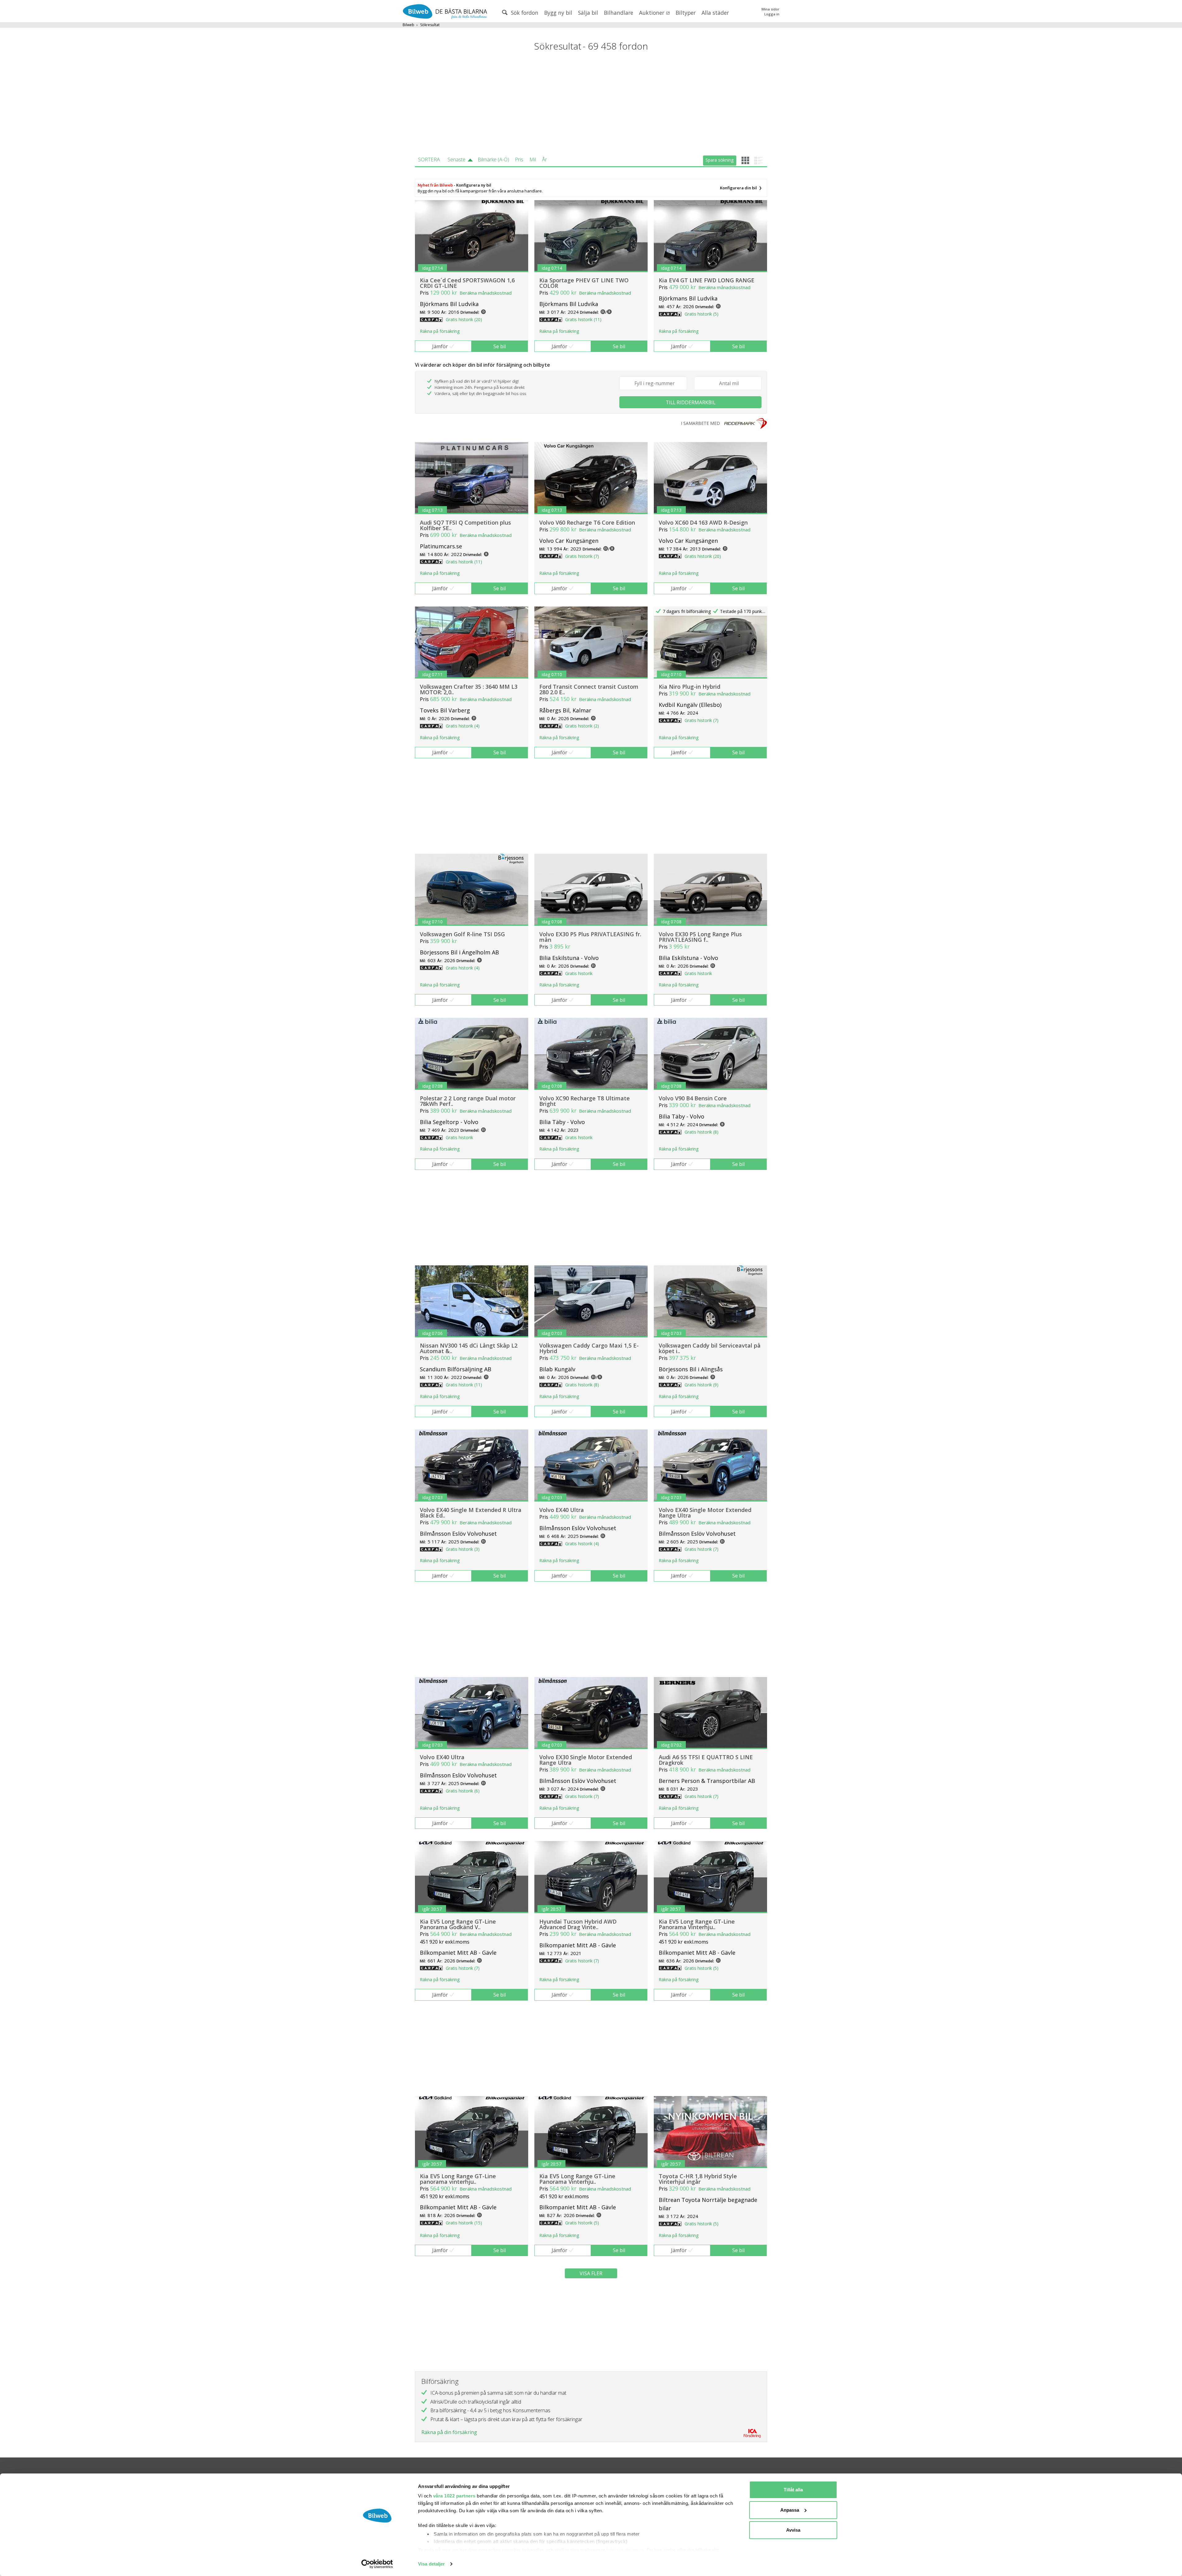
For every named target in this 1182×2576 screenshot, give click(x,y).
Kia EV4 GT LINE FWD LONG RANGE (707, 280)
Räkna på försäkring (440, 331)
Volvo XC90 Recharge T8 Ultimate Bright (585, 1101)
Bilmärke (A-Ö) (493, 159)
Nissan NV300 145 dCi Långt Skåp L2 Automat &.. (469, 1348)
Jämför (440, 346)
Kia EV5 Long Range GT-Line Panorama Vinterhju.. (697, 1924)
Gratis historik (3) (463, 1549)
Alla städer (715, 13)
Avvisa (793, 2530)
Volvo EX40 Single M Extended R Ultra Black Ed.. (471, 1513)
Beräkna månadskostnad (486, 293)
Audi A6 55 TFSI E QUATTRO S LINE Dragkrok (706, 1760)
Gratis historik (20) (464, 319)
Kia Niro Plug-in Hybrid (689, 687)
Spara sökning (720, 160)
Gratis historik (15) (464, 2223)
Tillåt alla (793, 2490)
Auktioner (652, 13)
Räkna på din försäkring (449, 2432)
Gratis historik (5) (702, 314)
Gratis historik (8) (702, 1132)
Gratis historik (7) (582, 556)
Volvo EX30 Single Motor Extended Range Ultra (586, 1760)
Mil (533, 159)
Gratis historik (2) (582, 726)
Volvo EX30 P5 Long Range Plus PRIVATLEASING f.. (700, 937)
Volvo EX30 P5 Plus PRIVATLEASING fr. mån (590, 937)
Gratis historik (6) (463, 1791)
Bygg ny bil (558, 13)
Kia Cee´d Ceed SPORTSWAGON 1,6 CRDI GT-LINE (467, 283)
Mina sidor (770, 9)
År (545, 159)
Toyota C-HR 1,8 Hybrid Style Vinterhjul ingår (698, 2179)
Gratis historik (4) (463, 726)
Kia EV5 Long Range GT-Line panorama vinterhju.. (458, 2179)
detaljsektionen (626, 2550)
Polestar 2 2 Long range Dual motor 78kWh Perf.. (468, 1101)
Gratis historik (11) (583, 319)
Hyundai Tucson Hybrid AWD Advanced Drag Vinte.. (578, 1924)
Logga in (772, 14)
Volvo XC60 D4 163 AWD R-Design (703, 522)
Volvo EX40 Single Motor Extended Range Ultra (705, 1513)
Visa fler (591, 2273)
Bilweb (408, 25)
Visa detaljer (431, 2564)
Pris (519, 159)
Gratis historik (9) (702, 1385)
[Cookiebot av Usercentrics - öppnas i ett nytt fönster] (377, 2564)
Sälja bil (588, 13)
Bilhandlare (619, 13)
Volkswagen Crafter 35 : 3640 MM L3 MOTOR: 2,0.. (469, 689)
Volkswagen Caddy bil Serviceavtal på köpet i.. (710, 1348)
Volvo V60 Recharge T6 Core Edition (587, 522)
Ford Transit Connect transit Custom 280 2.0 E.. (589, 689)
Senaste (456, 159)
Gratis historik (579, 973)
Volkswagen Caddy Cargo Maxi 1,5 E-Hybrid (589, 1348)
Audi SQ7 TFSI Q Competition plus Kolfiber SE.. (465, 525)
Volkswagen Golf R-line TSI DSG (462, 934)
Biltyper (686, 13)
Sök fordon (524, 13)
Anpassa (790, 2510)
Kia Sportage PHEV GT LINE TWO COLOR (584, 283)
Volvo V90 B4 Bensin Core (693, 1098)
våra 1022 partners (454, 2496)
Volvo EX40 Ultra (562, 1510)
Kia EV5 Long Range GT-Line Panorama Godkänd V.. (458, 1924)
